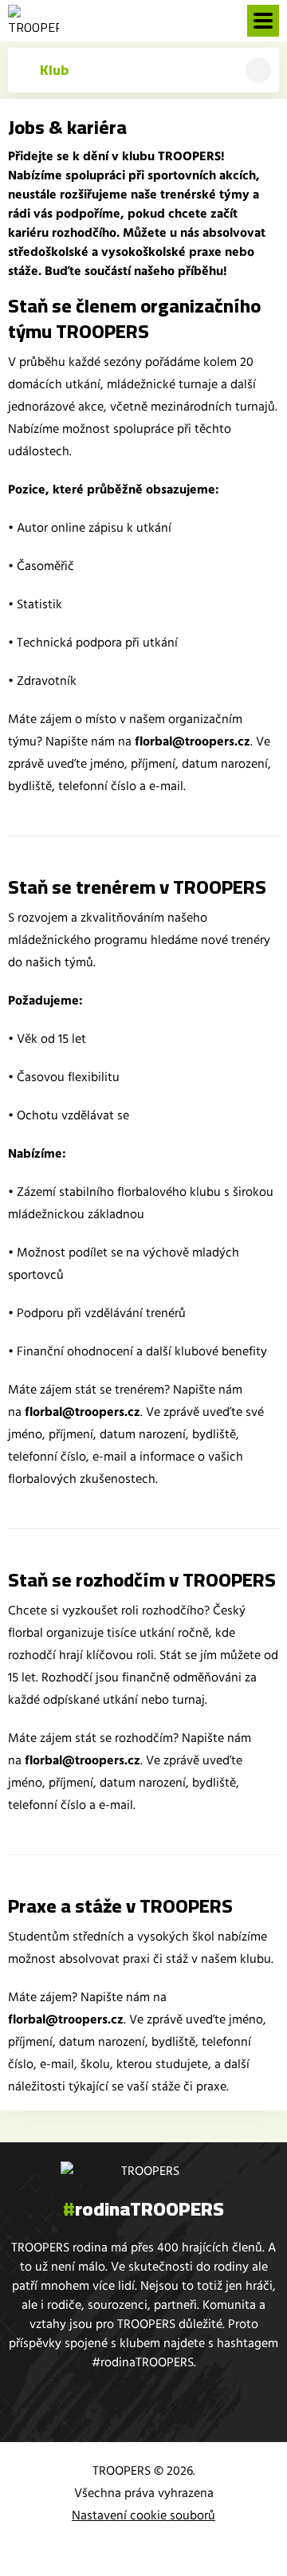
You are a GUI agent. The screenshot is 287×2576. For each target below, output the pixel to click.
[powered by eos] (143, 2547)
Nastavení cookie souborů (143, 2515)
